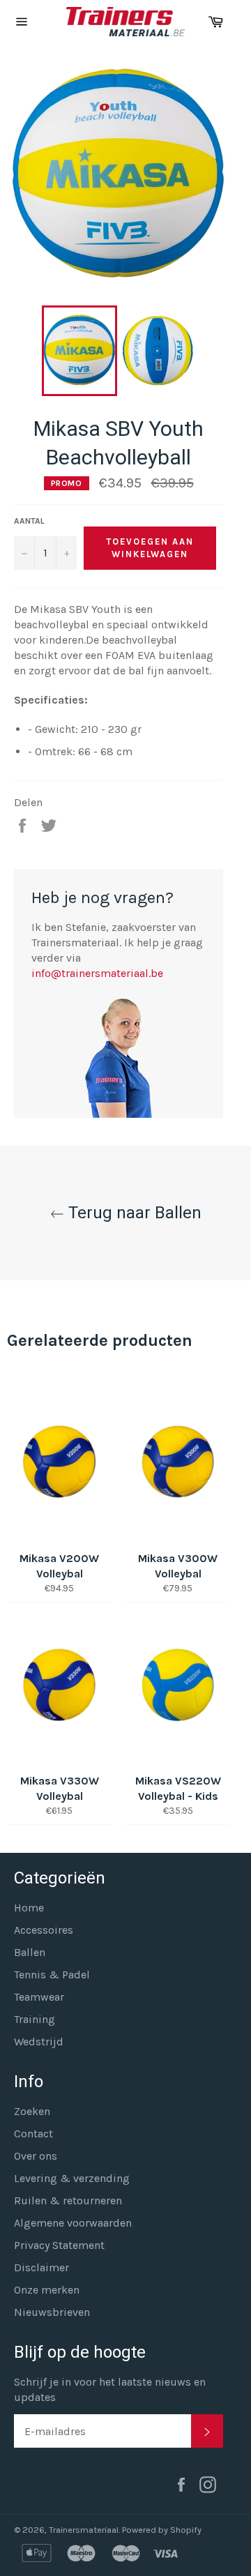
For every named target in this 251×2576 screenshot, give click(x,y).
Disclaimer (41, 2267)
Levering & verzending (72, 2178)
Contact (33, 2134)
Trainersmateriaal (84, 2530)
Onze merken (47, 2290)
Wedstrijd (39, 2041)
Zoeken (32, 2111)
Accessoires (44, 1930)
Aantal (29, 521)
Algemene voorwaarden (73, 2223)
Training (35, 2019)
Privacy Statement (59, 2245)
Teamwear (39, 1997)
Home (29, 1908)
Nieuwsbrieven (52, 2312)
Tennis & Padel (52, 1975)
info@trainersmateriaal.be (97, 973)
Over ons (36, 2156)
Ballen (30, 1952)
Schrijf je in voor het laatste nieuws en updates (110, 2389)
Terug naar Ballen (133, 1213)
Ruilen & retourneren (68, 2200)
